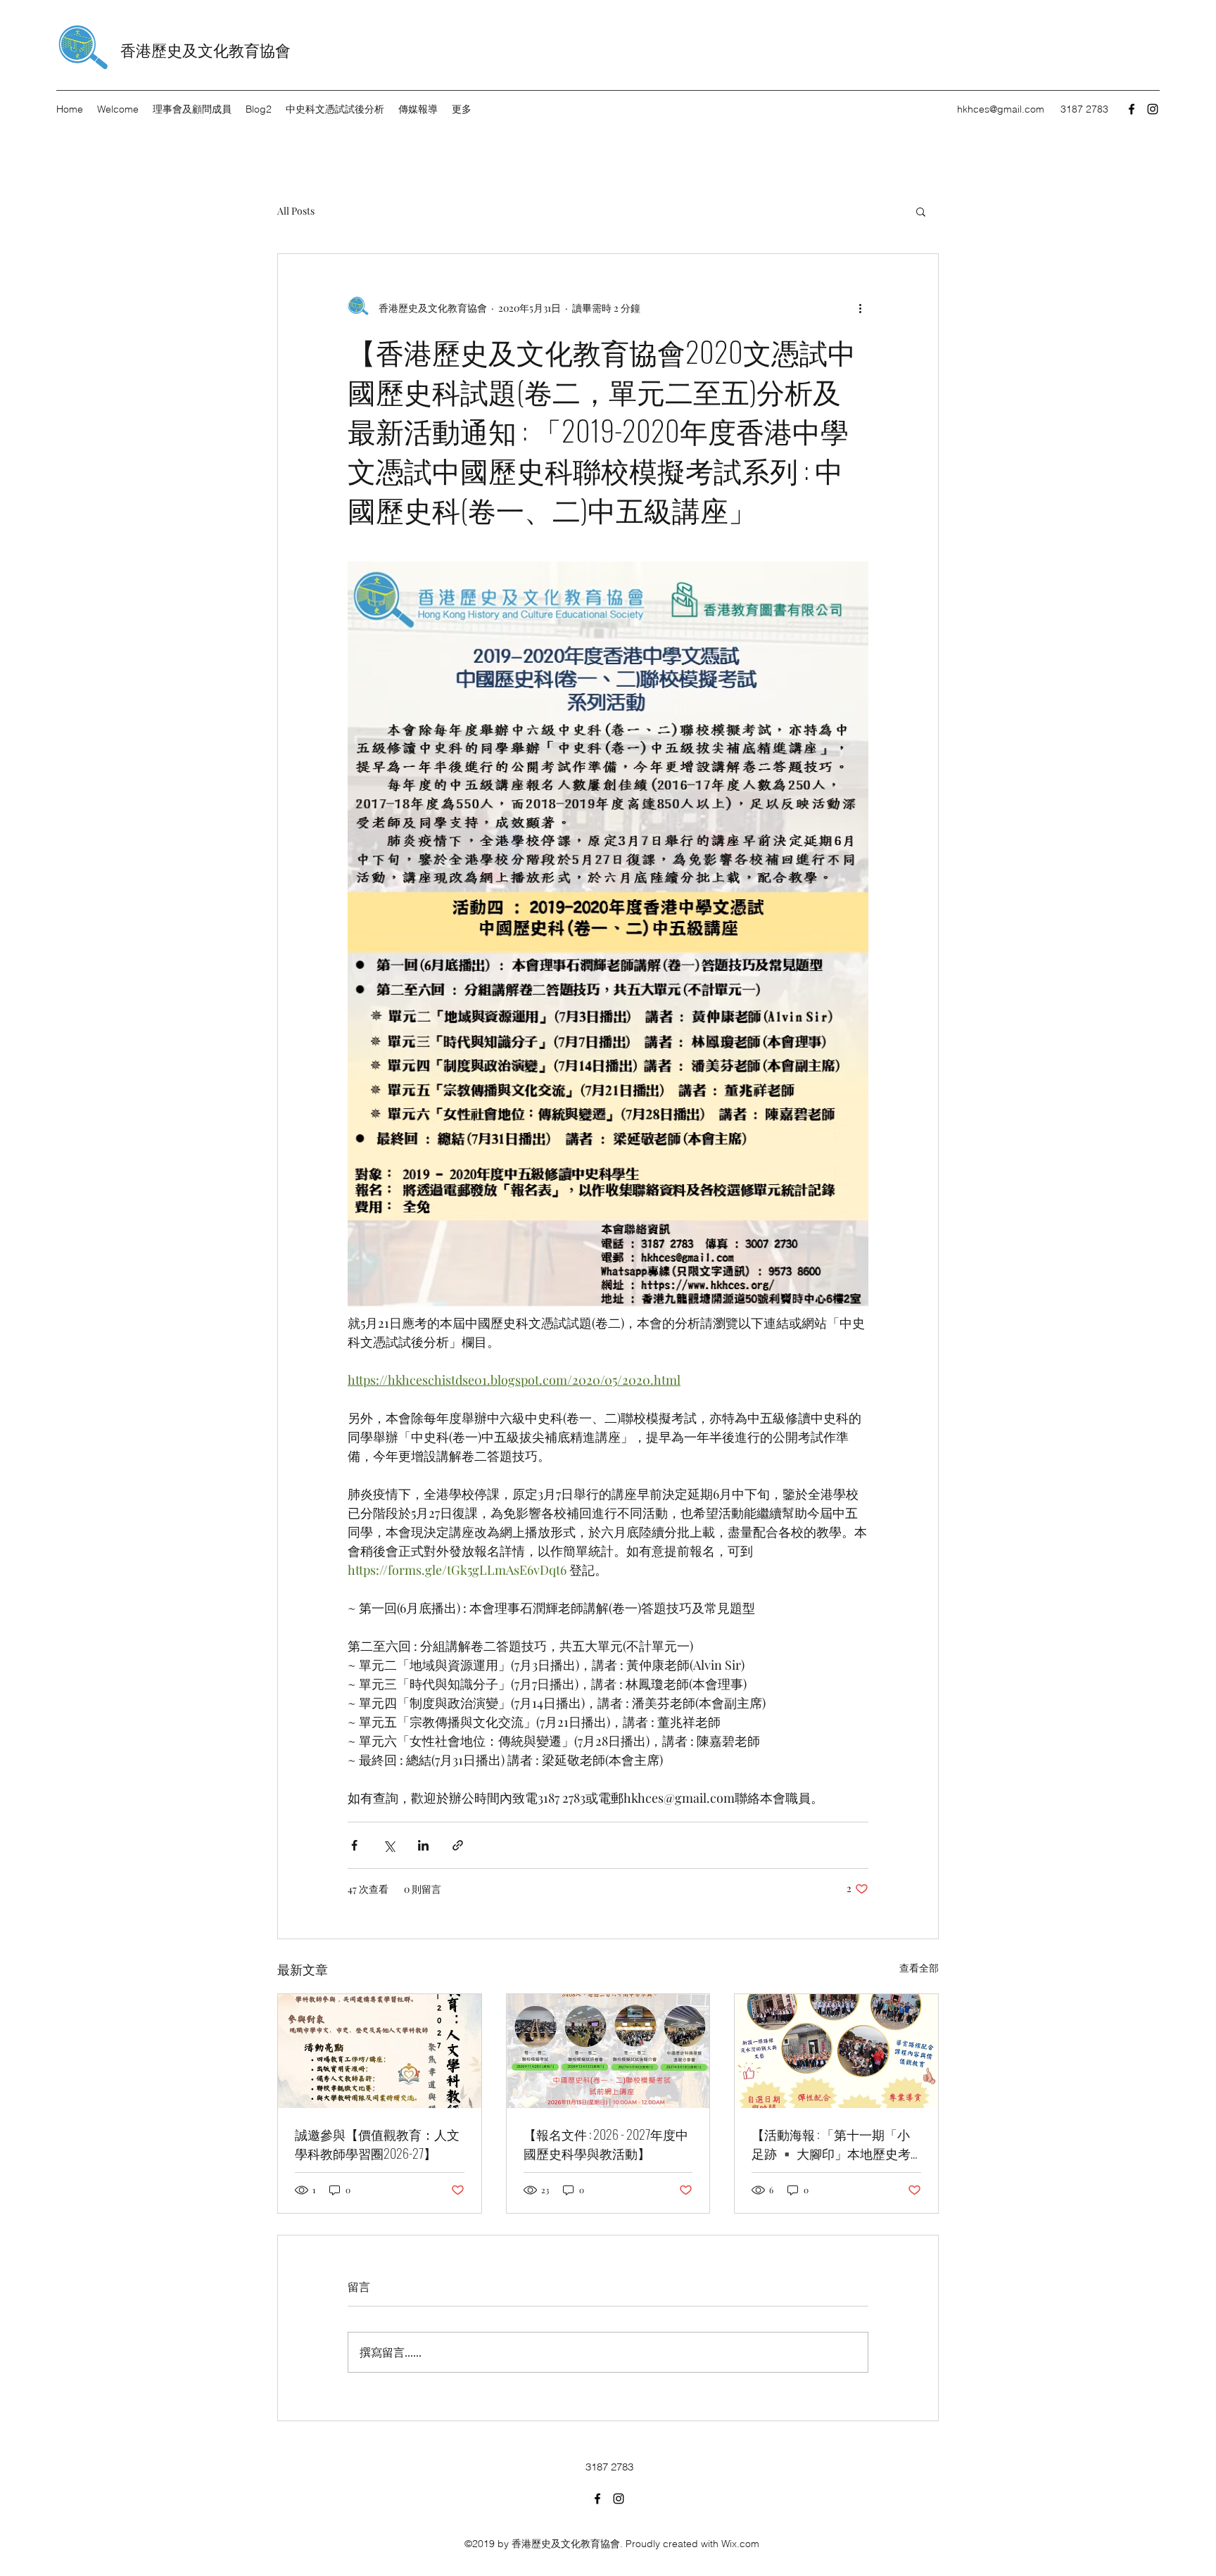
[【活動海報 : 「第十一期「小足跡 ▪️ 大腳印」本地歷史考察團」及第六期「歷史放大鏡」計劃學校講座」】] (836, 2051)
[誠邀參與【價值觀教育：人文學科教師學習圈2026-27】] (380, 2051)
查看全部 (919, 1968)
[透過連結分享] (458, 1845)
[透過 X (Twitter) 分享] (389, 1845)
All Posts (296, 211)
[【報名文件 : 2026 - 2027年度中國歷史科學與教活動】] (608, 2051)
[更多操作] (860, 307)
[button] (921, 211)
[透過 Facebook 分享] (354, 1845)
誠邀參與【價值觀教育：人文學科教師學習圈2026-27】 (377, 2144)
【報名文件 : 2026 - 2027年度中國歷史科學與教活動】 (606, 2144)
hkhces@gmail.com (1001, 109)
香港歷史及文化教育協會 (205, 49)
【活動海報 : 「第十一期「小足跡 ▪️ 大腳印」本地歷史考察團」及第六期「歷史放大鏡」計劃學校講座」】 (831, 2144)
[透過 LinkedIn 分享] (423, 1845)
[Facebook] (1132, 109)
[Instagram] (1153, 109)
